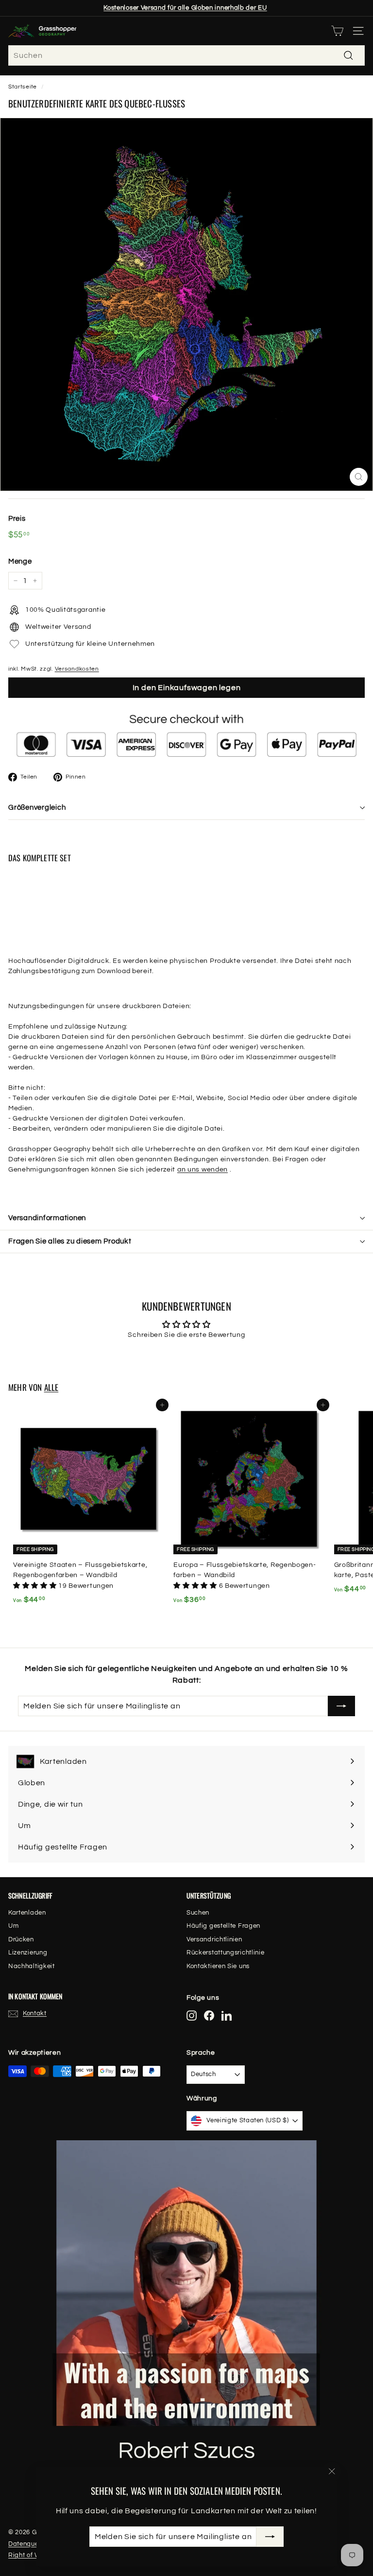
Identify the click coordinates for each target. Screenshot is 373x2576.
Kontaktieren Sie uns (218, 1966)
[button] (36, 1586)
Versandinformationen (47, 1218)
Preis (17, 519)
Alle (51, 1387)
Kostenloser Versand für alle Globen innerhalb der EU (185, 8)
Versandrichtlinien (214, 1939)
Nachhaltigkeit (32, 1966)
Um (13, 1926)
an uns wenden (203, 1170)
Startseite (23, 87)
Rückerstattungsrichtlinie (226, 1953)
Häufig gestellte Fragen (223, 1926)
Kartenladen (27, 1913)
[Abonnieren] (270, 2537)
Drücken (21, 1939)
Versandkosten (77, 669)
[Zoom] (359, 477)
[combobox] (186, 55)
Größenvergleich (37, 808)
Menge (20, 561)
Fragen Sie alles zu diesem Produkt (70, 1241)
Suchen (198, 1913)
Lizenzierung (28, 1953)
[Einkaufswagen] (337, 31)
